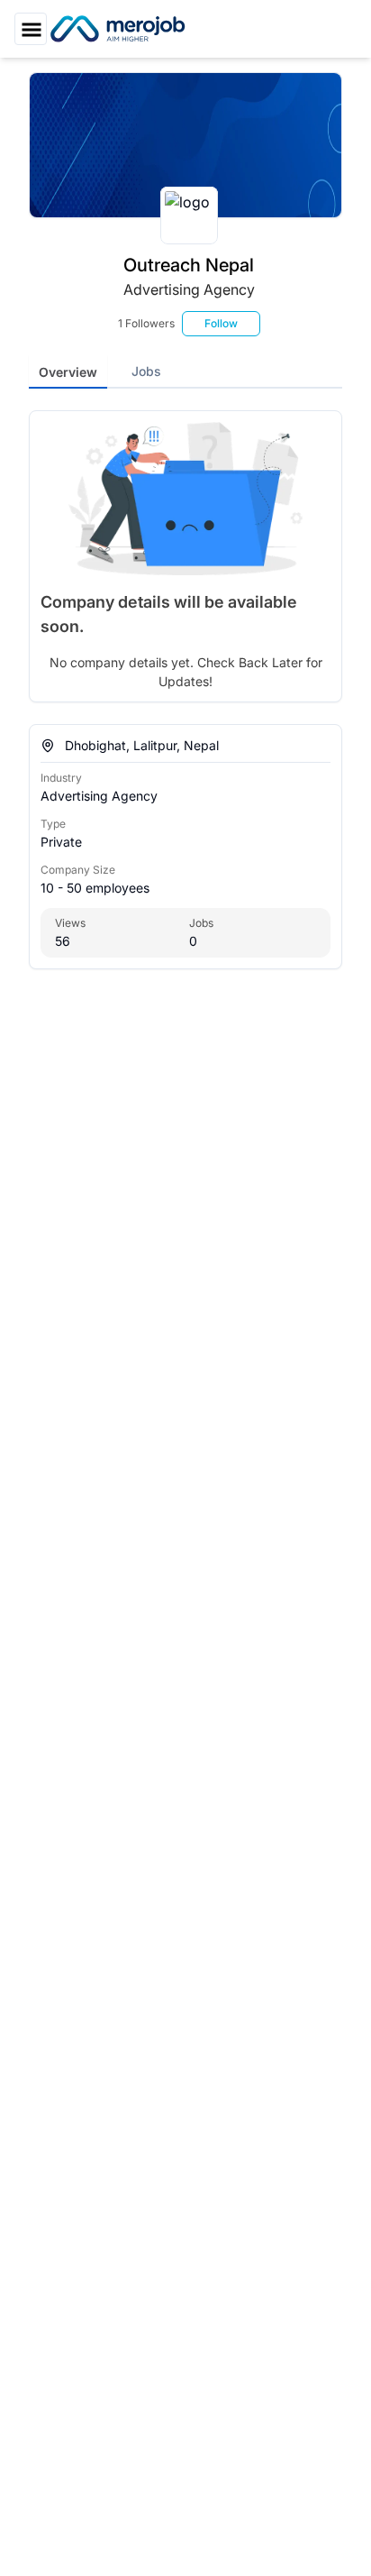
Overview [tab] (68, 372)
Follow (221, 323)
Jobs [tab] (146, 371)
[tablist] (185, 371)
